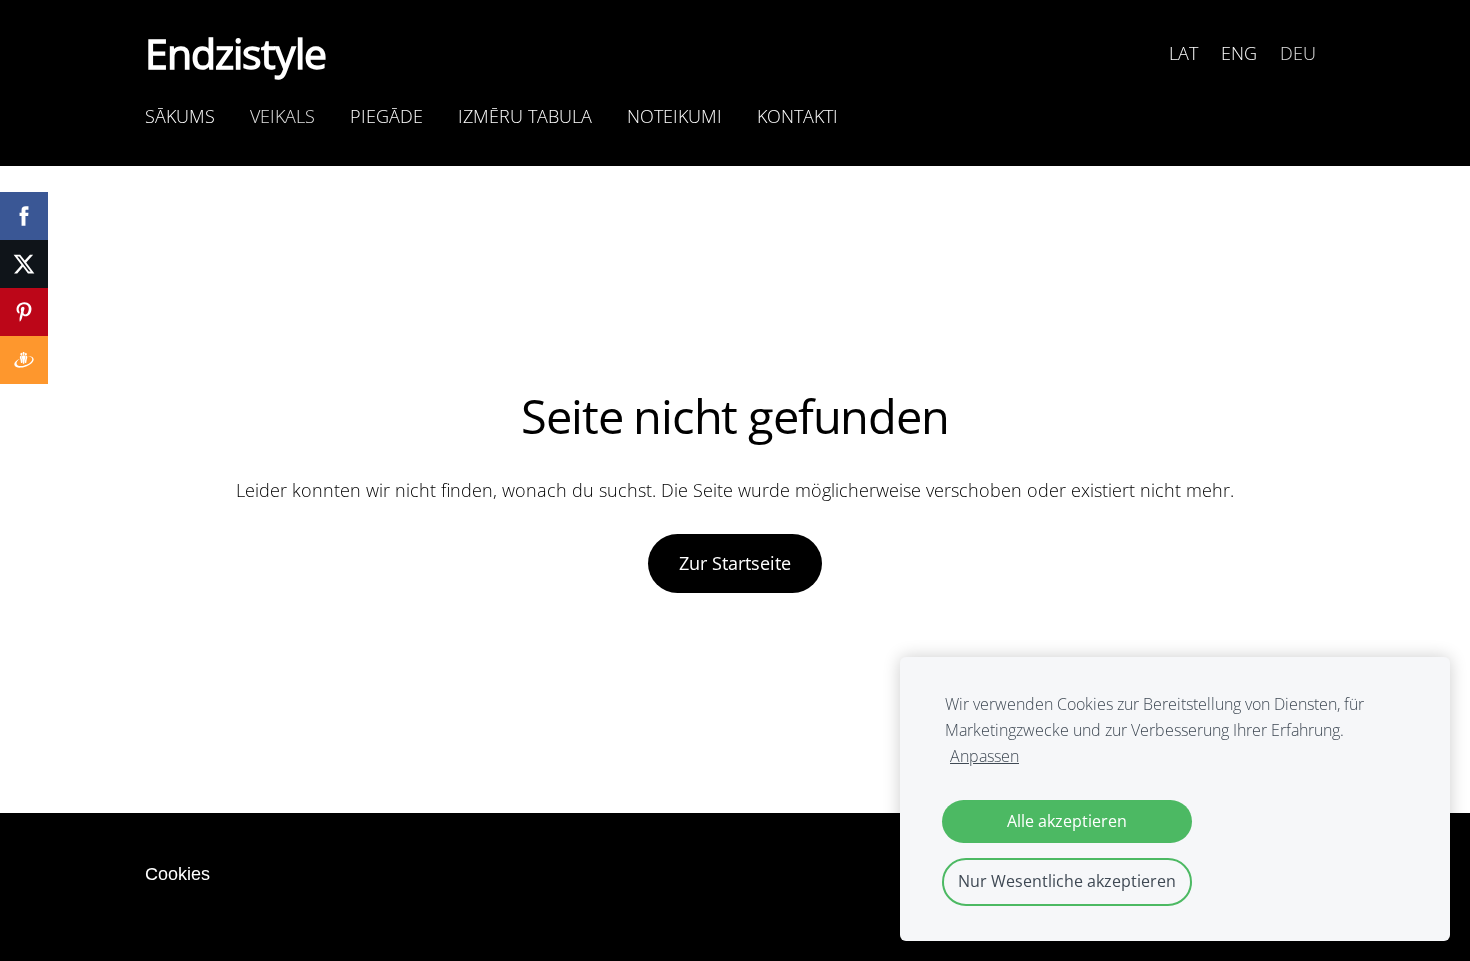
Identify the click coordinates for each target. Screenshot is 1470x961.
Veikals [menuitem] (282, 116)
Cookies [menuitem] (177, 874)
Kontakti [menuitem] (797, 116)
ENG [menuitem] (1239, 53)
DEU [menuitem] (1298, 53)
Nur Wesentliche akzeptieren (1067, 881)
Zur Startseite (735, 563)
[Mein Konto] (1135, 53)
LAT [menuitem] (1183, 53)
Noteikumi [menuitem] (674, 116)
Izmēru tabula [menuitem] (525, 116)
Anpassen (984, 756)
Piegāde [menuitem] (386, 116)
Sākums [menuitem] (180, 116)
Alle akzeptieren (1067, 821)
